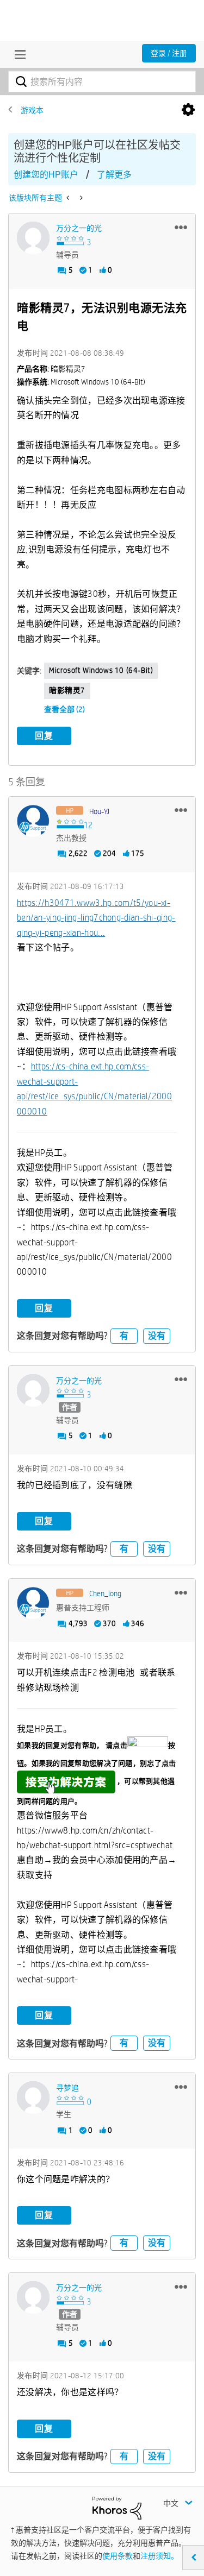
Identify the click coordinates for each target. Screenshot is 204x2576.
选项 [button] (188, 110)
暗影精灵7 (67, 690)
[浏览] (17, 54)
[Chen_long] (33, 1603)
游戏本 (32, 110)
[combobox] (102, 81)
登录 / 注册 (169, 53)
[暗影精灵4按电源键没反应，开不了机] (80, 198)
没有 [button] (157, 1336)
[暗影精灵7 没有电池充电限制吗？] (69, 198)
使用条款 (118, 2556)
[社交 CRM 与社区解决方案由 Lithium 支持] (117, 2507)
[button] (181, 227)
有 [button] (124, 1336)
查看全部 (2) (64, 709)
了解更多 (114, 175)
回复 (44, 736)
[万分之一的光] (33, 238)
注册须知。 (159, 2556)
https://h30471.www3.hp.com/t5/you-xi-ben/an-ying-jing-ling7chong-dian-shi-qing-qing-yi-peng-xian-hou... (96, 918)
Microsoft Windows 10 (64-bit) (101, 670)
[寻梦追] (33, 2098)
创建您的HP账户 (46, 175)
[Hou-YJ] (33, 821)
